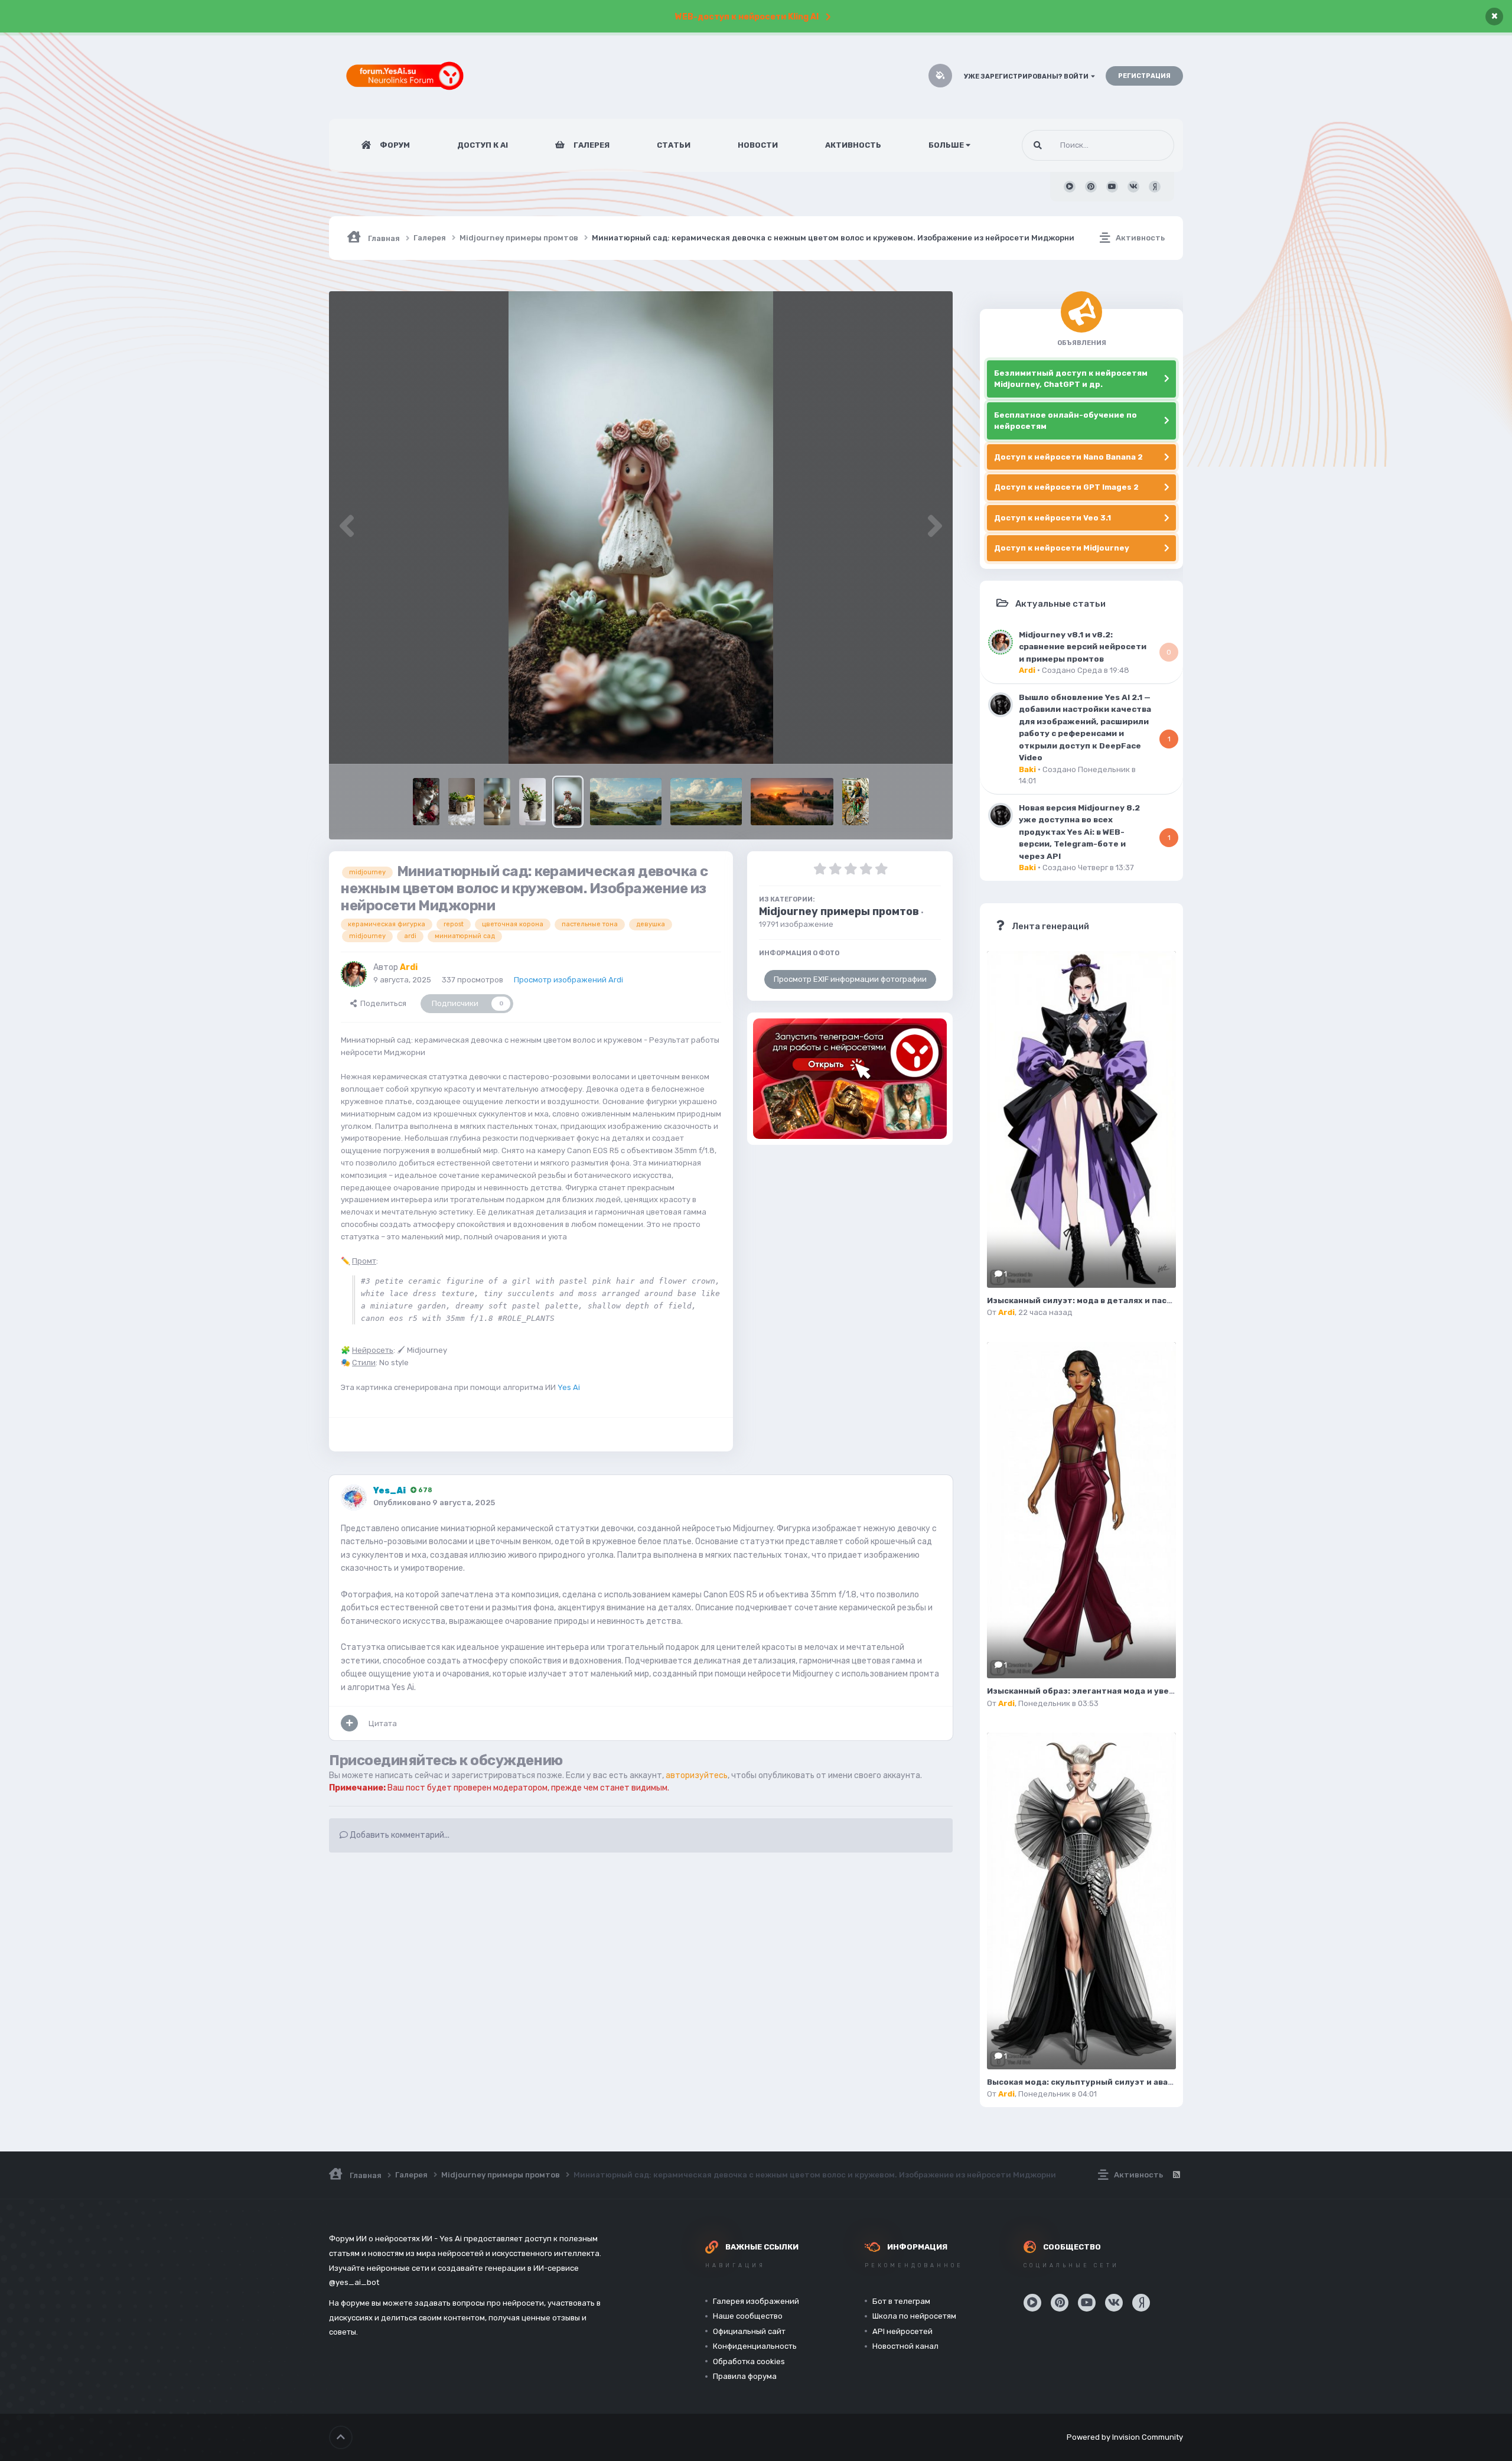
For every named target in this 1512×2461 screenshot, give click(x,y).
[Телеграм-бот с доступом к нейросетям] (850, 1079)
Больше (946, 145)
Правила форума (745, 2376)
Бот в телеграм (901, 2301)
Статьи (674, 145)
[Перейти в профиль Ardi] (354, 974)
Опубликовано (434, 1503)
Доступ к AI (483, 145)
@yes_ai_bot (354, 2282)
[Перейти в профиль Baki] (1001, 705)
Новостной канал (905, 2346)
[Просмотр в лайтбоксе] (641, 528)
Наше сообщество (748, 2316)
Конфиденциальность (755, 2346)
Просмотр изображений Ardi (568, 980)
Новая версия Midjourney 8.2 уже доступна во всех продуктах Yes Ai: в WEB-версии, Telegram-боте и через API (1079, 832)
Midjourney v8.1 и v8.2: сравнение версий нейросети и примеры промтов (1083, 647)
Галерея (591, 145)
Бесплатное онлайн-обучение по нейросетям (1065, 421)
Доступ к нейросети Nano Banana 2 (1068, 457)
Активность (853, 145)
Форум (394, 145)
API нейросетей (902, 2331)
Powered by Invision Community (1125, 2437)
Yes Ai (569, 1387)
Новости (758, 145)
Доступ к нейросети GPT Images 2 (1066, 487)
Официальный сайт (749, 2331)
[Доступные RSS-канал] (1176, 2175)
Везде (1148, 145)
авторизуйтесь (697, 1775)
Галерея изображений (756, 2301)
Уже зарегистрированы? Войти (1027, 77)
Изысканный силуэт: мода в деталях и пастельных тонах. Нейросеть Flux (1144, 1301)
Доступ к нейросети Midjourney (1062, 548)
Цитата (383, 1723)
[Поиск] (1038, 145)
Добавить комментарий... (399, 1835)
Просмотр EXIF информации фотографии (850, 979)
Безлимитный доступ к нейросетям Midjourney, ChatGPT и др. (1071, 379)
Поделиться (382, 1003)
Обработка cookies (749, 2361)
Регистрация (1144, 76)
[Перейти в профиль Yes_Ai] (354, 1498)
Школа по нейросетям (914, 2316)
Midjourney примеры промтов (839, 912)
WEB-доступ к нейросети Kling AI (747, 17)
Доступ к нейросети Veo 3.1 (1052, 518)
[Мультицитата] (349, 1723)
